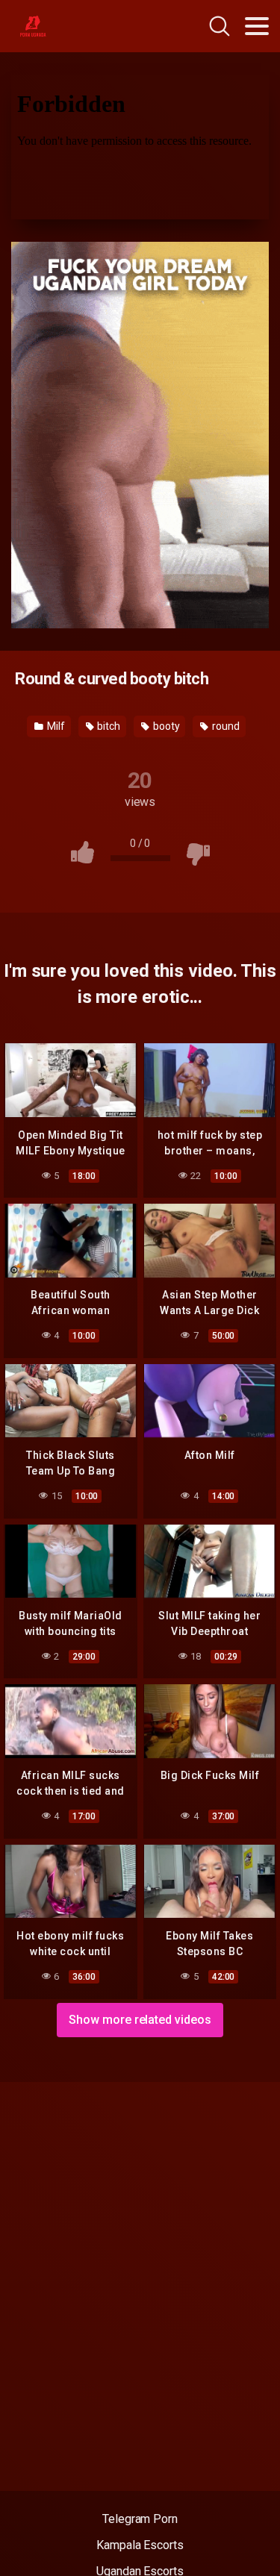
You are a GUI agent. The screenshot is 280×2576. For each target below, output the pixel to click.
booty (165, 726)
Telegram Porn (140, 2519)
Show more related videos (140, 2020)
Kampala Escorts (140, 2545)
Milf (55, 726)
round (225, 726)
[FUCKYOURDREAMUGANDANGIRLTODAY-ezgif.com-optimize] (140, 434)
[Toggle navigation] (257, 26)
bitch (108, 726)
